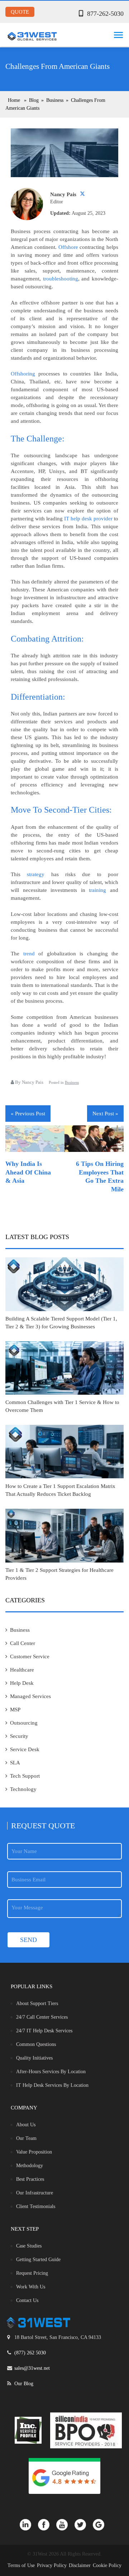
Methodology (30, 2166)
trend (29, 954)
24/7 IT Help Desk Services (44, 2031)
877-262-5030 (105, 14)
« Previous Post (28, 1114)
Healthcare (22, 1670)
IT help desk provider (88, 519)
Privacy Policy (52, 2565)
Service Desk (25, 1749)
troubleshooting (61, 279)
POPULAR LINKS (32, 1986)
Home (14, 100)
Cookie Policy (107, 2565)
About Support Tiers (37, 2003)
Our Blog (24, 2384)
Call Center (23, 1643)
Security (19, 1736)
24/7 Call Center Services (42, 2017)
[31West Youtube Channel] (65, 2524)
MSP (15, 1710)
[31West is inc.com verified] (28, 2430)
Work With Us (31, 2287)
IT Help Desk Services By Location (52, 2085)
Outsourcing (24, 1723)
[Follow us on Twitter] (84, 2524)
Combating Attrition (46, 639)
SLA (15, 1763)
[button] (117, 33)
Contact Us (27, 2300)
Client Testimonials (36, 2206)
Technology (23, 1789)
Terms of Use (21, 2565)
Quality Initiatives (34, 2058)
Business (72, 1082)
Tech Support (25, 1776)
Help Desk (22, 1683)
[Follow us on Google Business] (101, 2524)
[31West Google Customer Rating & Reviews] (64, 2476)
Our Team (26, 2138)
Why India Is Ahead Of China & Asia (28, 1172)
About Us (26, 2125)
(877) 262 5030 (30, 2353)
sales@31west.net (32, 2368)
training (97, 890)
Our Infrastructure (35, 2193)
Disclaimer (80, 2565)
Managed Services (30, 1696)
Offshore (68, 247)
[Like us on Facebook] (47, 2524)
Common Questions (36, 2044)
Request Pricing (32, 2273)
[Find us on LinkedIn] (29, 2524)
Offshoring (23, 374)
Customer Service (30, 1656)
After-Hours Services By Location (51, 2072)
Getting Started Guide (38, 2260)
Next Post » (105, 1114)
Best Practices (30, 2179)
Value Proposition (34, 2152)
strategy (36, 874)
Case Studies (29, 2246)
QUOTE (20, 12)
